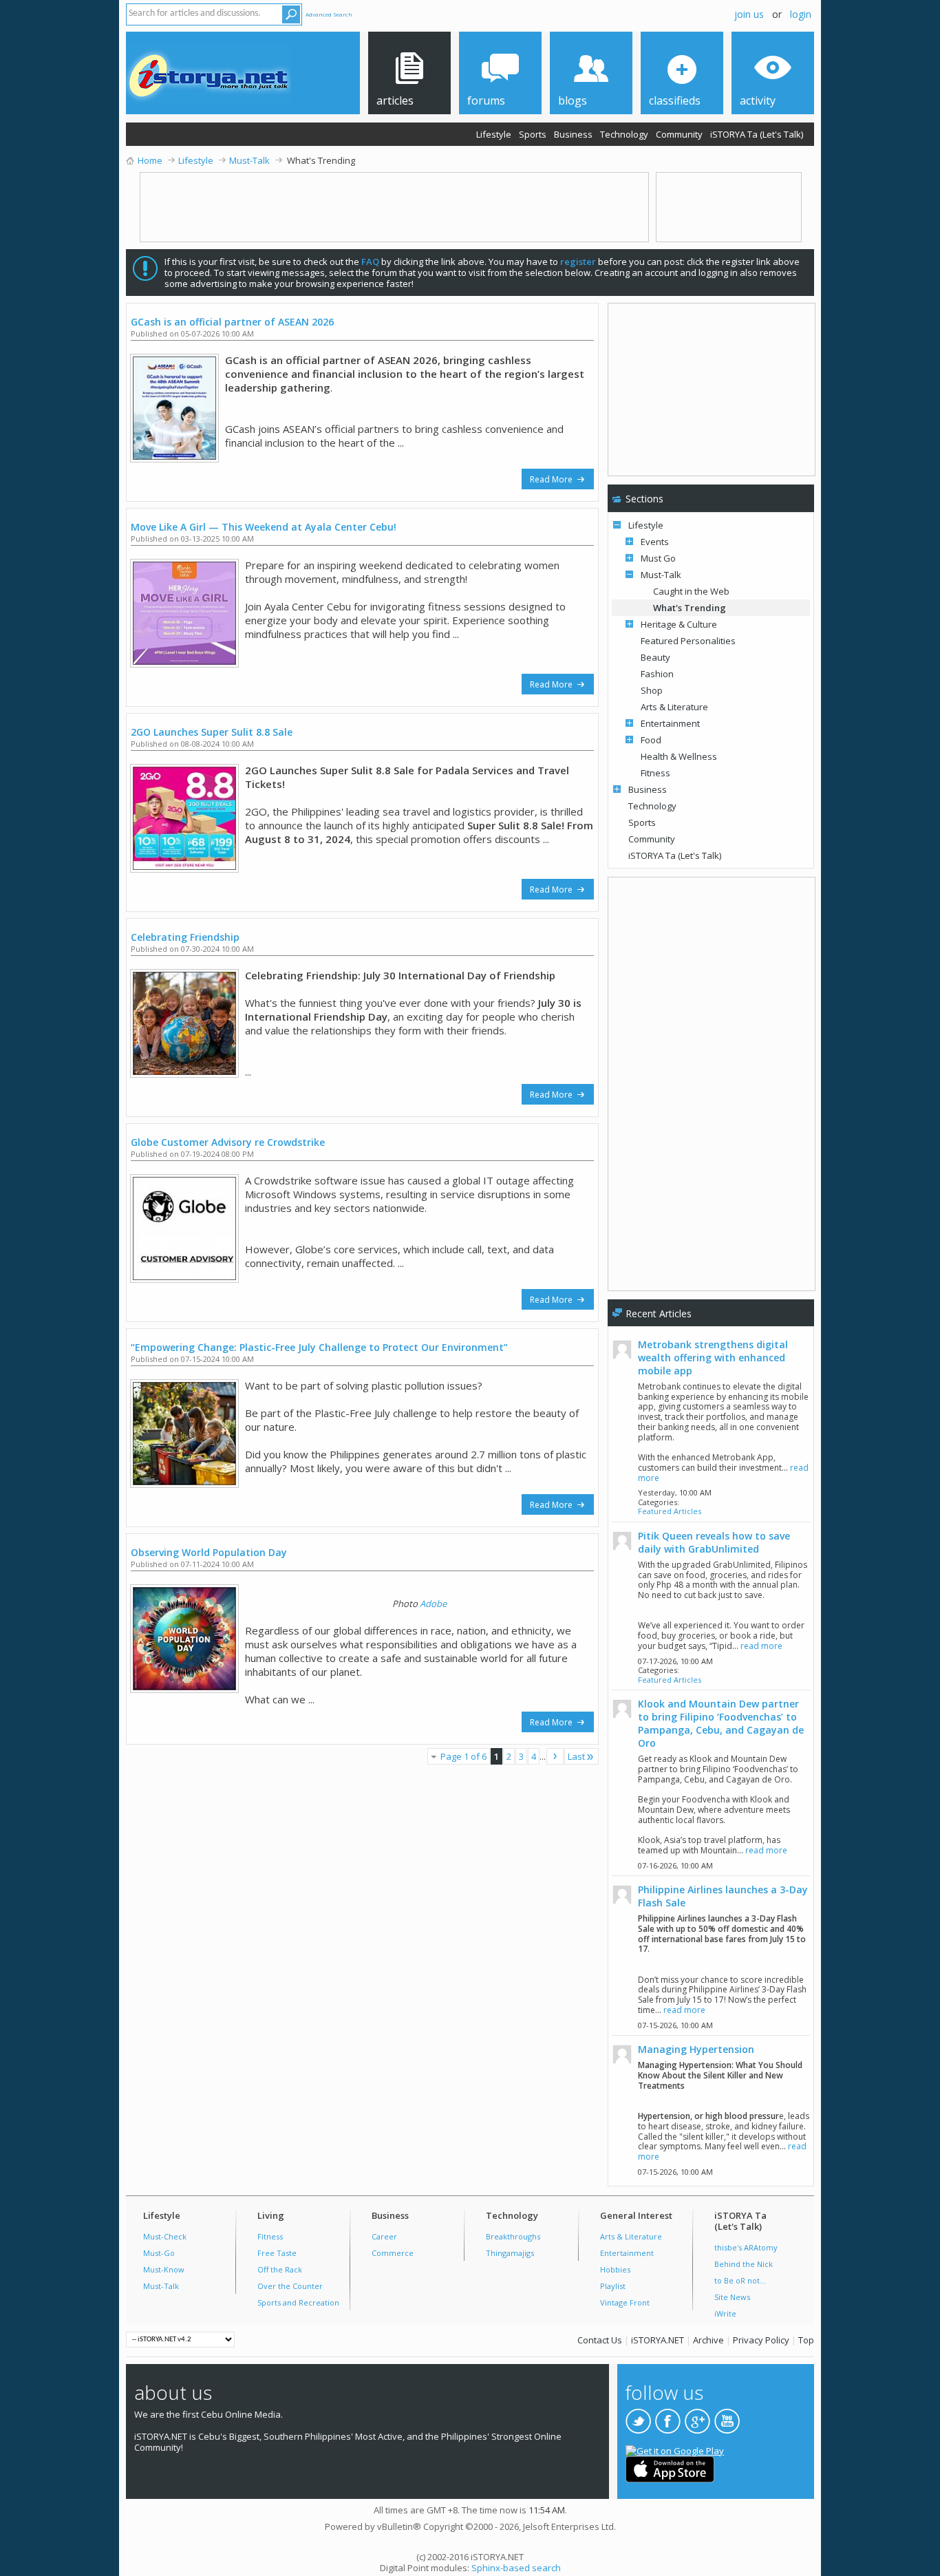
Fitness (655, 773)
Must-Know (164, 2269)
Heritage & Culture (679, 624)
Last (576, 1756)
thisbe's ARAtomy (746, 2247)
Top (806, 2340)
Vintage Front (625, 2302)
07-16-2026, (675, 1865)
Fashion (657, 674)
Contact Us (600, 2340)
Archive (708, 2340)
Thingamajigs (510, 2253)
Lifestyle (494, 134)
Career (384, 2236)
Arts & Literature (674, 707)
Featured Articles (670, 1511)
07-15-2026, (675, 2025)
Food (651, 740)
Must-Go (159, 2253)
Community (679, 134)
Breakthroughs (513, 2236)
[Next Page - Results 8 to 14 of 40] (555, 1756)
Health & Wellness (679, 756)
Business (573, 134)
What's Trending (690, 608)
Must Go (658, 558)
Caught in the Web (691, 591)
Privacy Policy (761, 2340)
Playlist (613, 2286)
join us (749, 14)
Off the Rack (280, 2269)
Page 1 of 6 (463, 1756)
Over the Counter (290, 2286)
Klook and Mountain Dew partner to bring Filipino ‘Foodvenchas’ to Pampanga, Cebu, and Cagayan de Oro (721, 1723)
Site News (732, 2297)
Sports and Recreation (298, 2302)
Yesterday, (675, 1492)
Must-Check (165, 2236)
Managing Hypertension (696, 2049)
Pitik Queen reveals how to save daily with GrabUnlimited (714, 1542)
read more (761, 1646)
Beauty (655, 657)
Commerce (393, 2253)
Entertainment (670, 723)
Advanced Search (329, 14)
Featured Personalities (688, 641)
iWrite (725, 2313)
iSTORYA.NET (658, 2340)
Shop (652, 690)
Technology (624, 134)
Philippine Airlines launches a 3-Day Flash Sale (723, 1896)
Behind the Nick (744, 2264)
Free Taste (277, 2253)
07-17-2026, (675, 1661)
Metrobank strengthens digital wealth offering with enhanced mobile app (713, 1358)
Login (801, 14)
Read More (552, 479)
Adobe (433, 1604)
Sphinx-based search (516, 2568)
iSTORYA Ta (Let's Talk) (757, 134)
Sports (533, 134)
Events (655, 542)
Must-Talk (661, 575)
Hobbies (615, 2269)
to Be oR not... (740, 2280)
